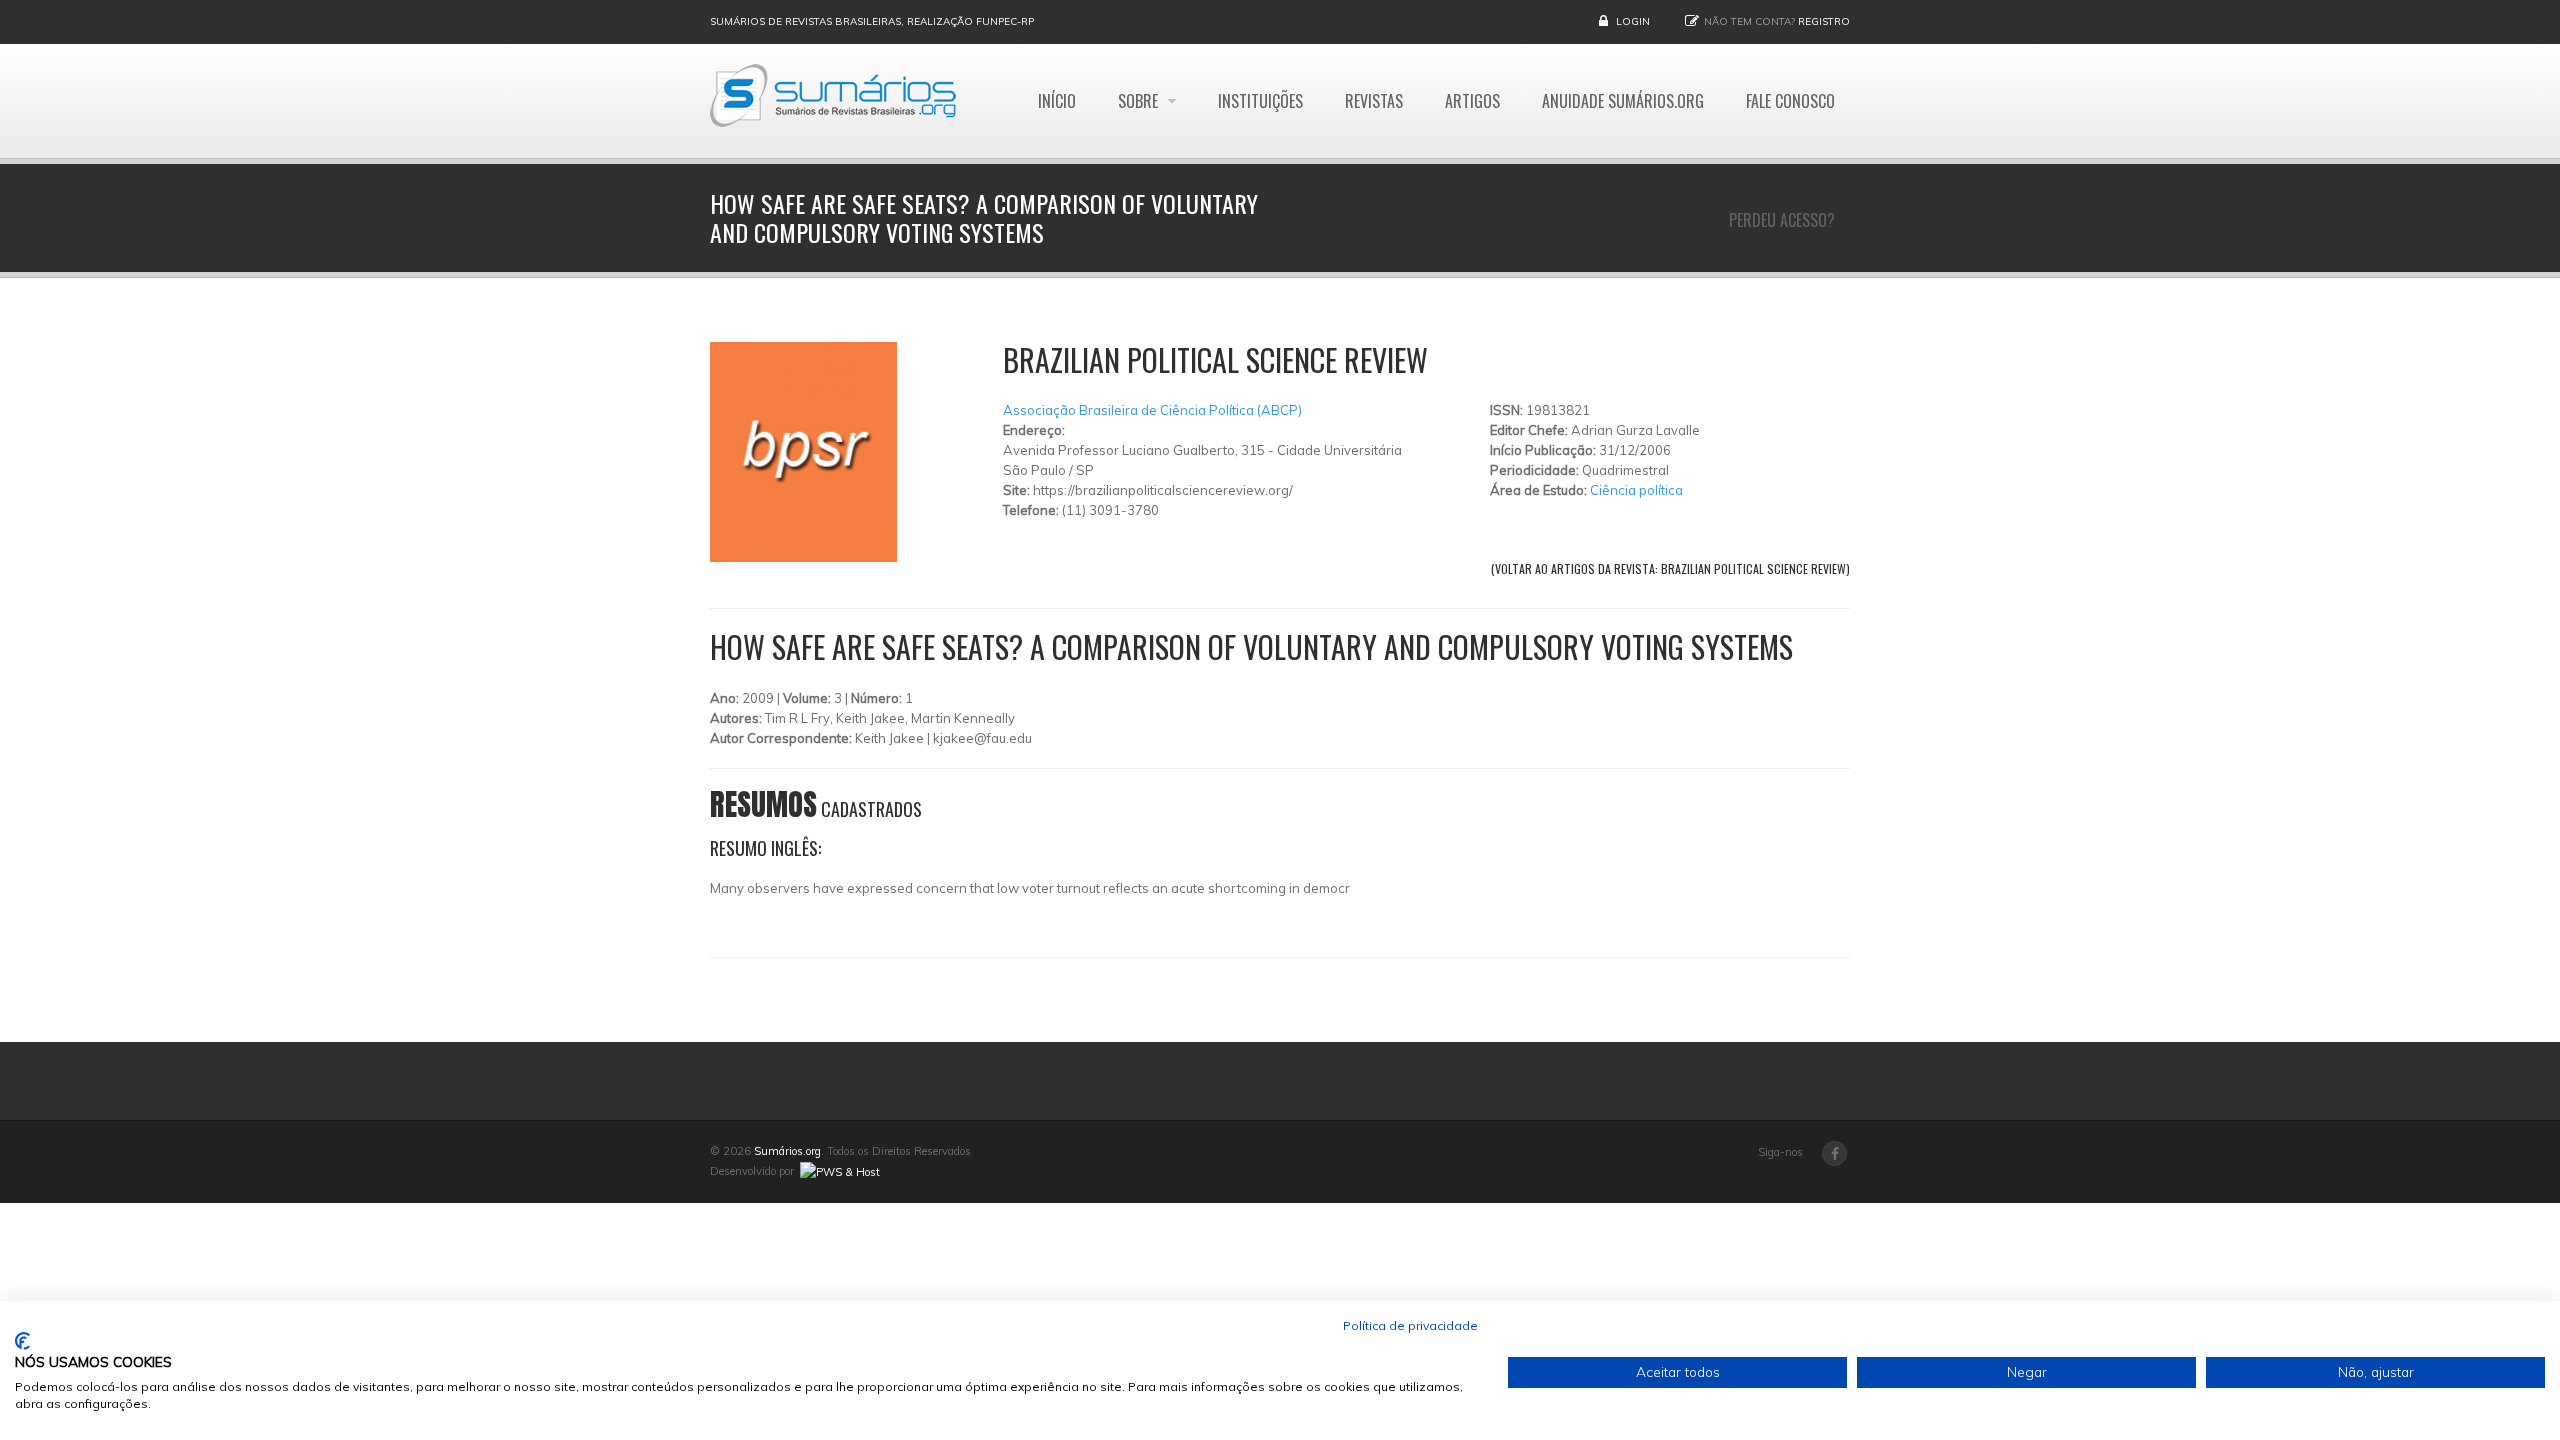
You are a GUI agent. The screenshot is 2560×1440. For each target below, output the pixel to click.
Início (1057, 101)
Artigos (1472, 101)
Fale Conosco (1790, 101)
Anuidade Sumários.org (1623, 101)
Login (1633, 21)
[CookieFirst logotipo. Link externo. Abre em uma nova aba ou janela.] (22, 1341)
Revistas (1374, 101)
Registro (1824, 21)
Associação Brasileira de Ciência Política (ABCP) (1152, 410)
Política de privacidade (1410, 1325)
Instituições (1260, 101)
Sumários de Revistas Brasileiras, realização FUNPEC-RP (872, 21)
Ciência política (1636, 490)
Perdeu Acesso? (1782, 220)
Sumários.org (787, 1151)
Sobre (1140, 101)
